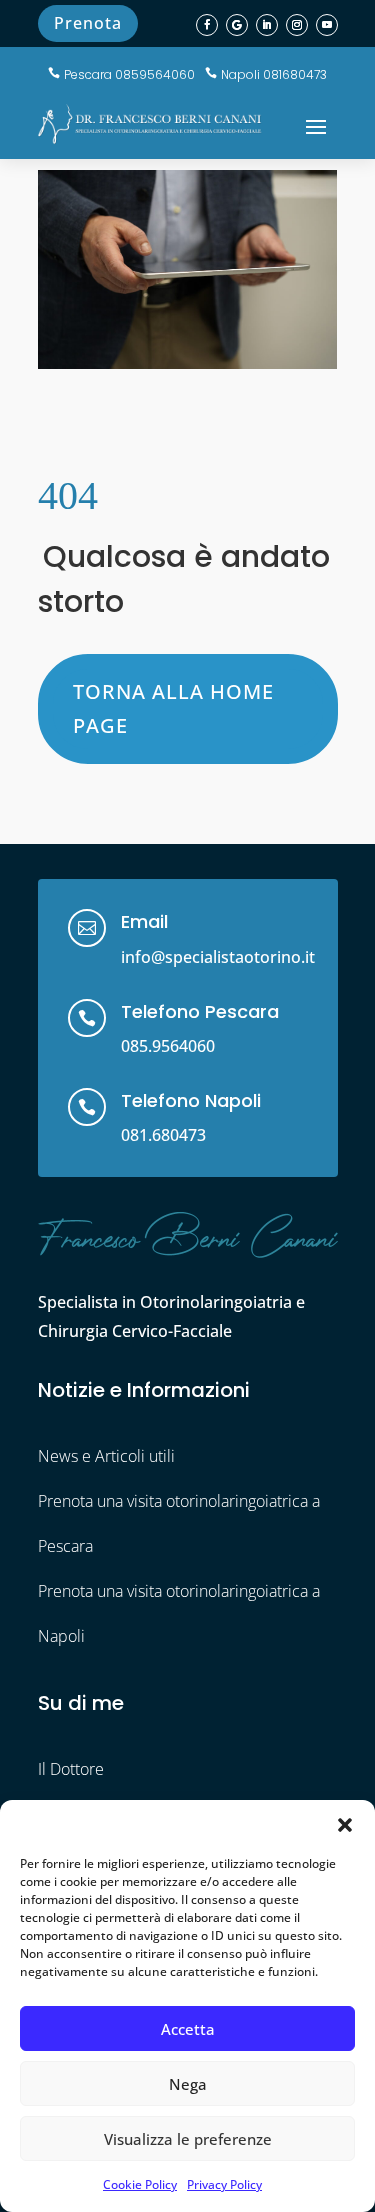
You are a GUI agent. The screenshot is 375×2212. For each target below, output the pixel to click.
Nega (188, 2084)
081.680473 (163, 1135)
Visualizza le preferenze (188, 2139)
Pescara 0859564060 (129, 74)
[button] (345, 1825)
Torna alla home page (173, 708)
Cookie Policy (140, 2184)
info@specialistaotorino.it (218, 957)
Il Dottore (71, 1769)
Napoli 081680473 (274, 74)
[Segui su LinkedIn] (267, 25)
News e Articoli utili (106, 1456)
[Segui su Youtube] (327, 25)
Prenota (88, 23)
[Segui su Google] (237, 25)
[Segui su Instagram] (297, 25)
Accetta (188, 2029)
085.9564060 (168, 1046)
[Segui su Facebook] (207, 25)
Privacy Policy (224, 2184)
